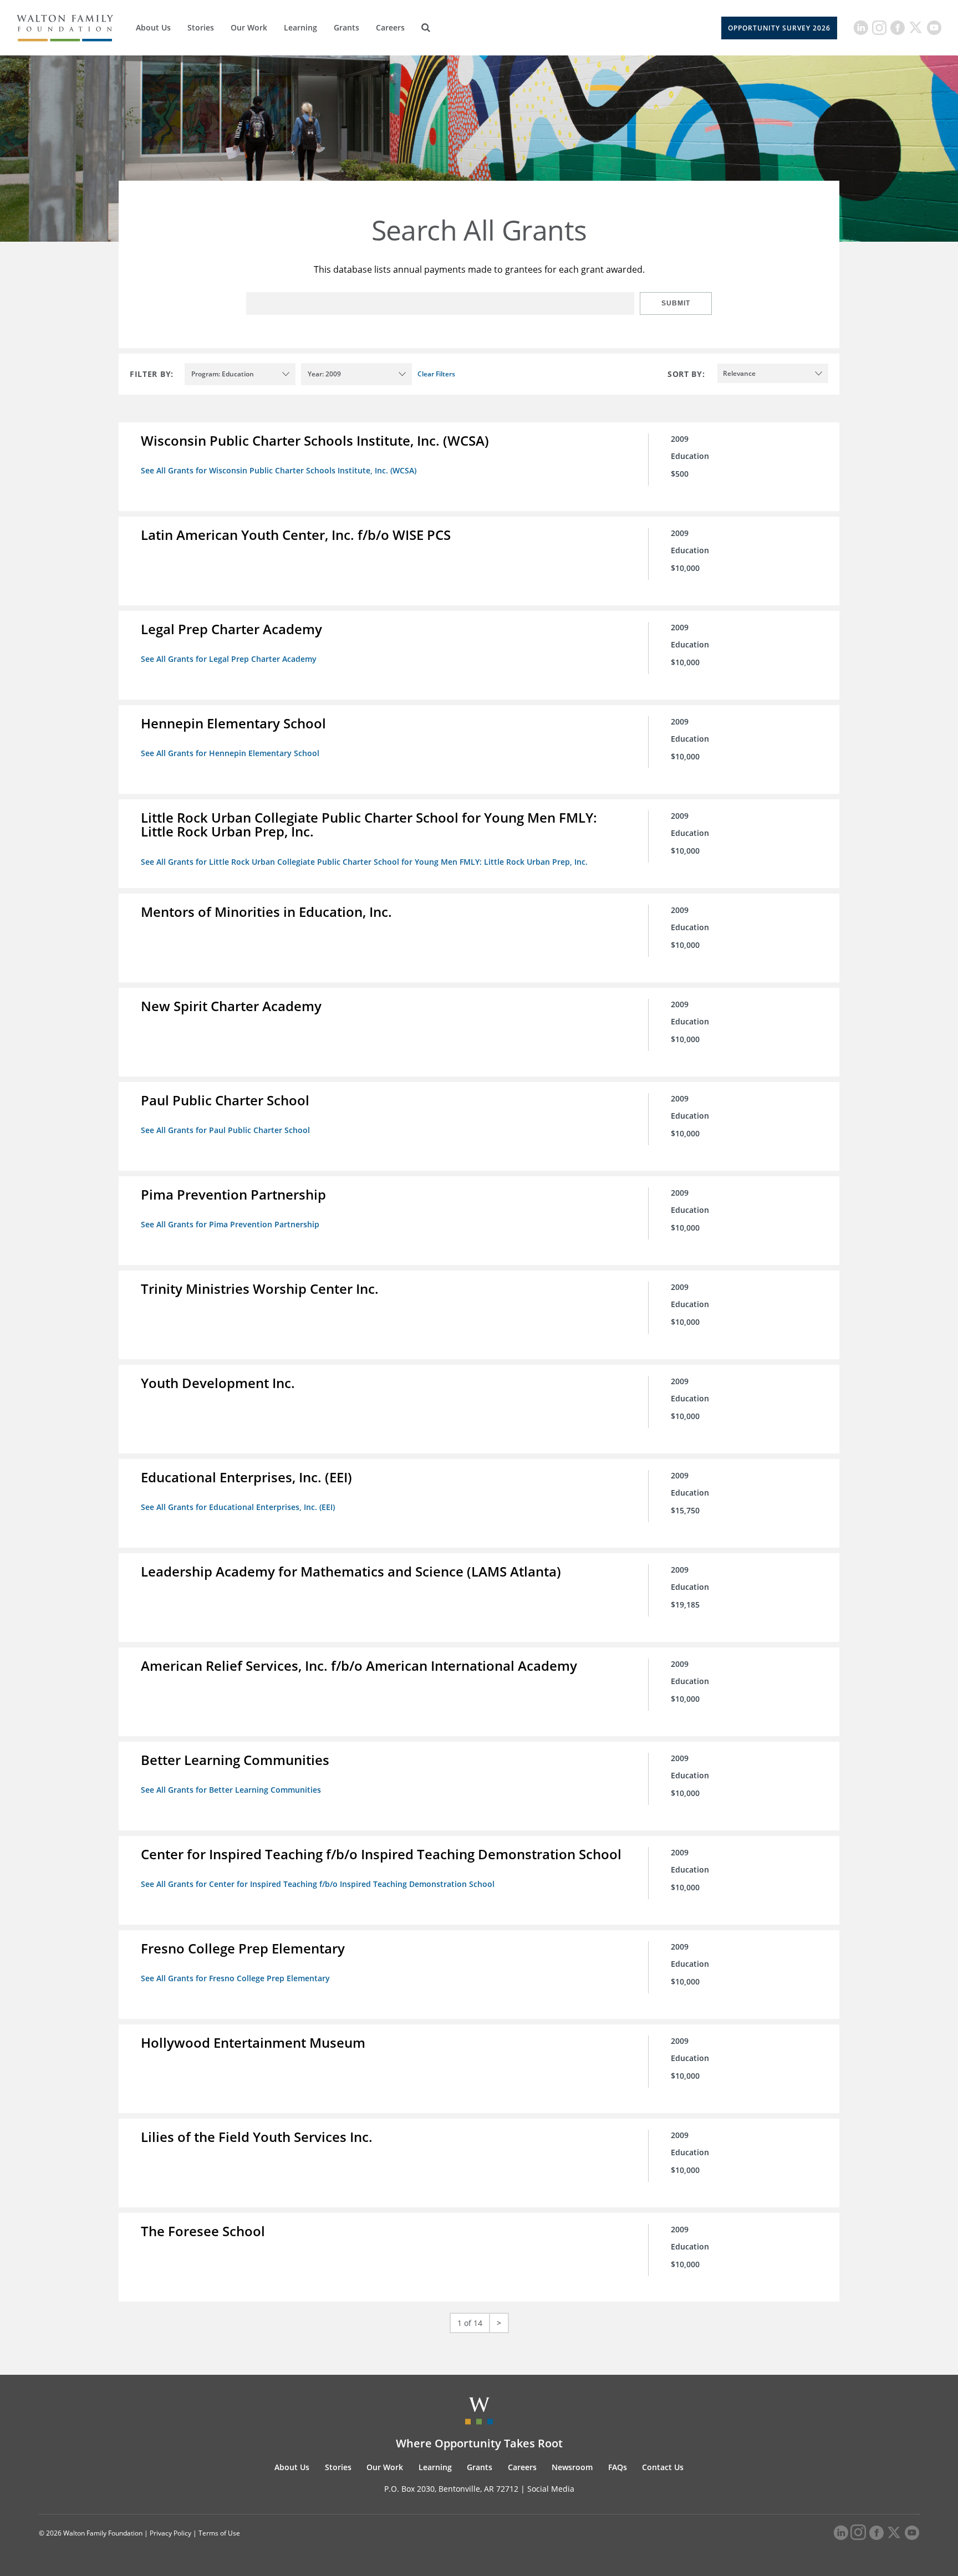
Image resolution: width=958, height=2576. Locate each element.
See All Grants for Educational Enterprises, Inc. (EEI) (238, 1507)
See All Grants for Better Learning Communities (231, 1790)
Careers (390, 27)
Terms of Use (219, 2533)
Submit (676, 303)
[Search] (426, 28)
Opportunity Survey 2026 (779, 28)
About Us (153, 27)
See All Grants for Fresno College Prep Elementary (235, 1978)
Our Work (249, 27)
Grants (346, 27)
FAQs (618, 2467)
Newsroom (572, 2467)
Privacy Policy (170, 2533)
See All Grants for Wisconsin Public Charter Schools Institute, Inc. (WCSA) (279, 470)
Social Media (551, 2489)
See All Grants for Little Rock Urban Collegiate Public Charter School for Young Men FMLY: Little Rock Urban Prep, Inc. (364, 862)
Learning (300, 27)
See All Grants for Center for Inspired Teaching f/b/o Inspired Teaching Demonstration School (318, 1884)
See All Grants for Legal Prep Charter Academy (229, 659)
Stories (201, 27)
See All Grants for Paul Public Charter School (225, 1130)
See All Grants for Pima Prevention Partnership (230, 1224)
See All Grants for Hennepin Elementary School (230, 753)
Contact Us (663, 2467)
